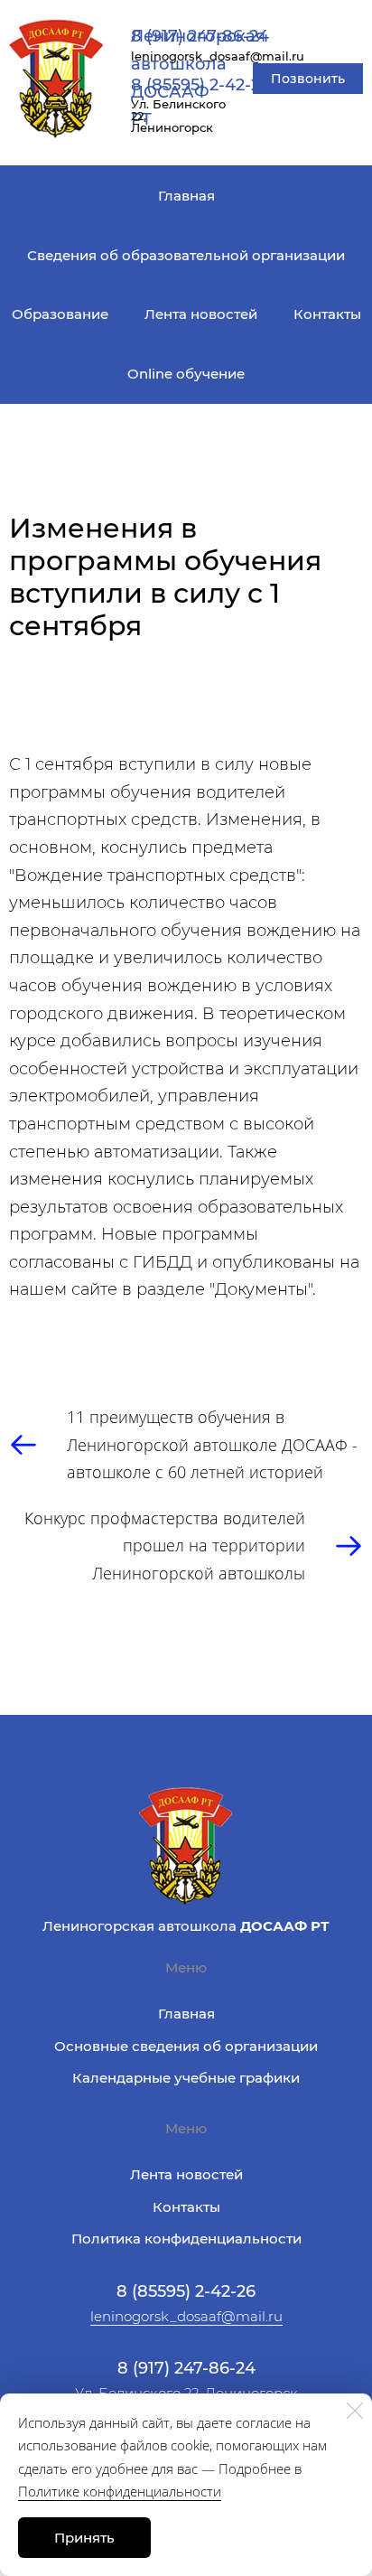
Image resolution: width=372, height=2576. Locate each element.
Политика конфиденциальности (186, 2239)
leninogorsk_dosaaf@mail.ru (186, 2316)
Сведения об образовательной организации (186, 255)
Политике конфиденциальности (120, 2491)
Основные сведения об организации (186, 2046)
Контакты (327, 314)
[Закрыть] (355, 2411)
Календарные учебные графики (186, 2078)
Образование (60, 314)
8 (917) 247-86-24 (200, 36)
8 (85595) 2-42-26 (200, 85)
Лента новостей (201, 314)
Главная (186, 196)
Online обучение (186, 374)
